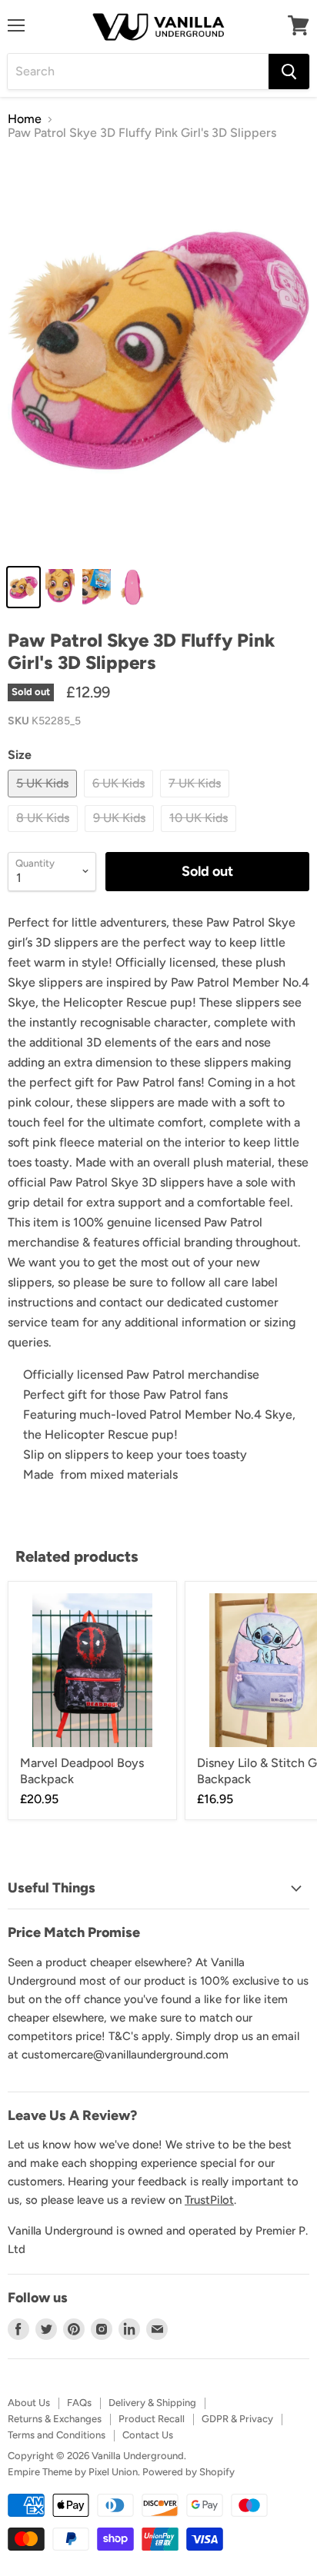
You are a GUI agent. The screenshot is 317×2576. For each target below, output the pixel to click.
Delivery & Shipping (152, 2403)
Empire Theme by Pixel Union (73, 2472)
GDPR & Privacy (237, 2419)
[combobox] (138, 72)
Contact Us (148, 2435)
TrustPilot (209, 2200)
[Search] (289, 72)
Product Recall (152, 2419)
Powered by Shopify (189, 2472)
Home (25, 119)
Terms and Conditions (57, 2435)
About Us (29, 2403)
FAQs (79, 2403)
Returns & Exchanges (55, 2419)
